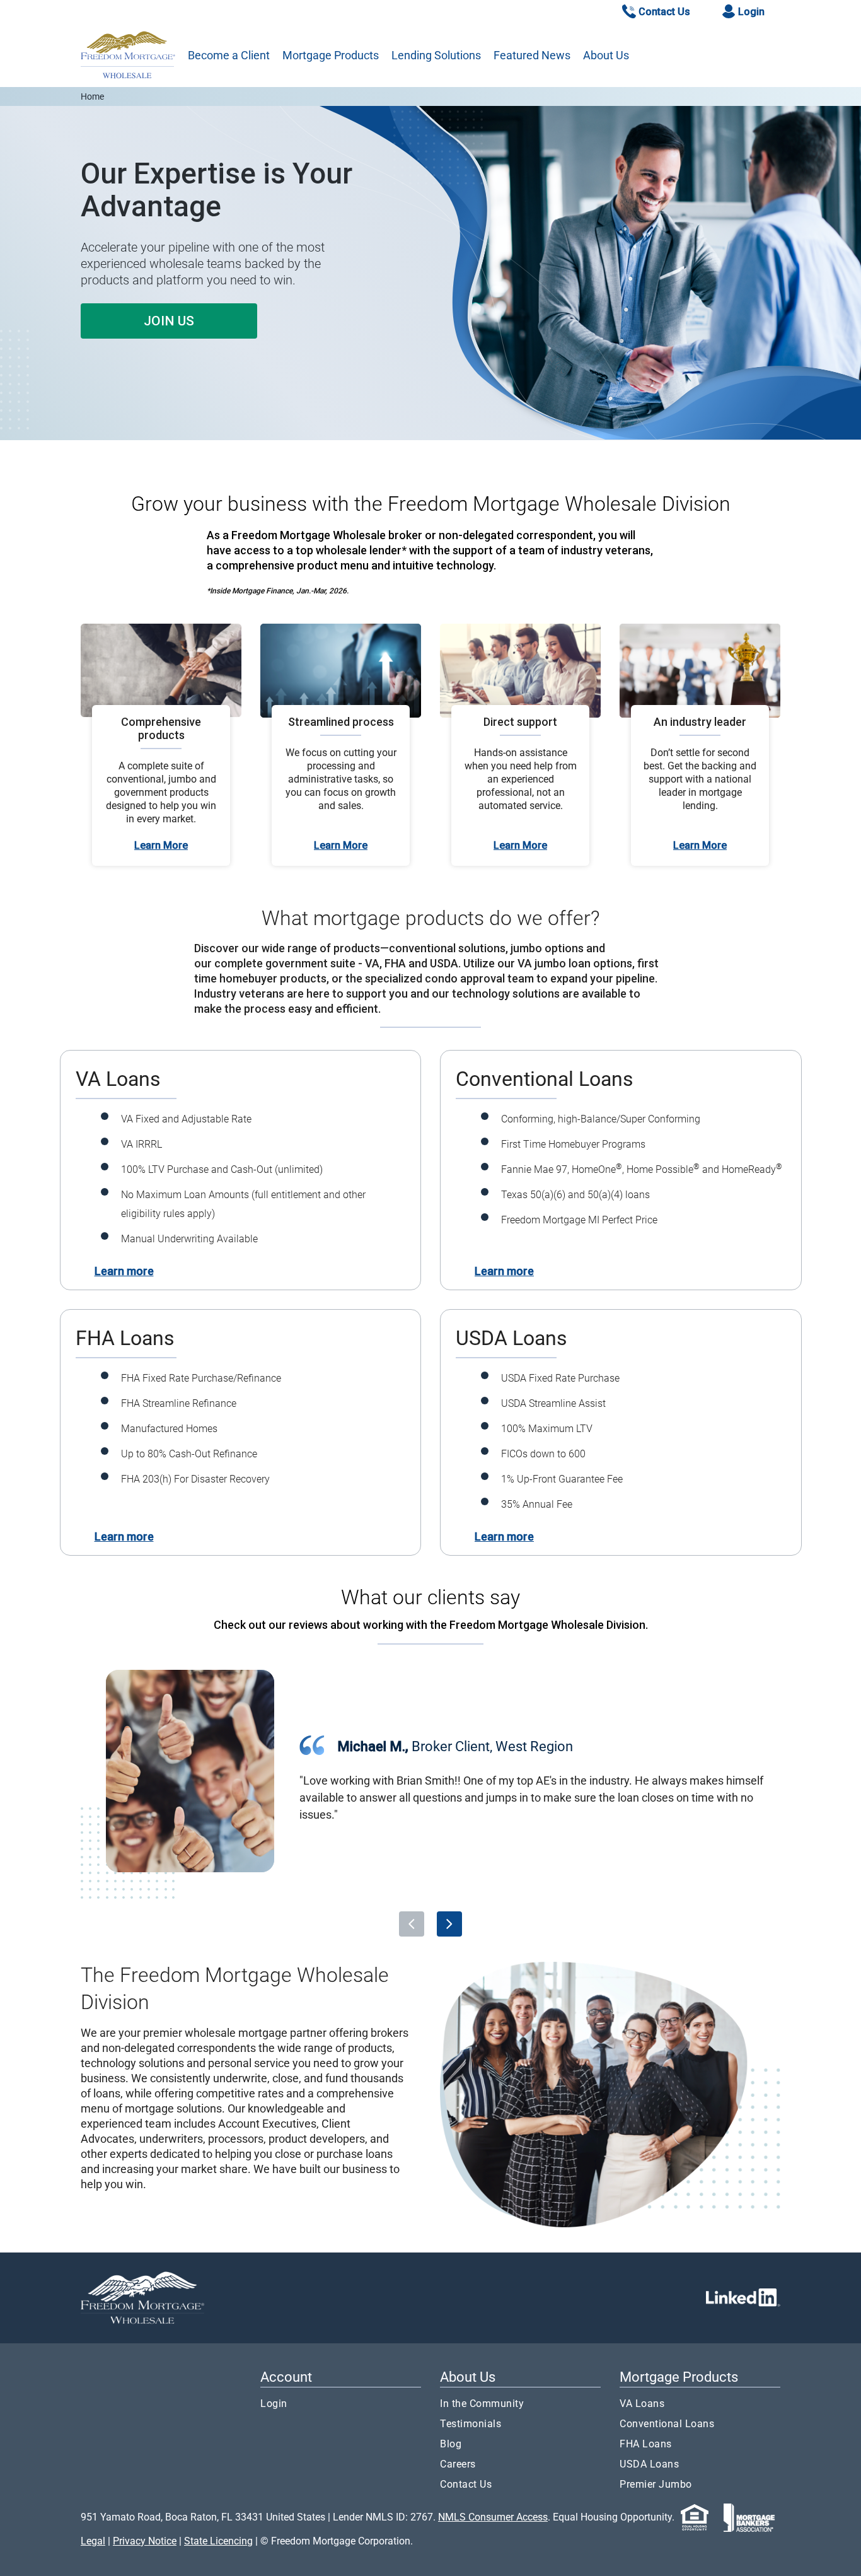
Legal (93, 2541)
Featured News (532, 55)
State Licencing (218, 2541)
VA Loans (642, 2404)
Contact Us (466, 2484)
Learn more (124, 1271)
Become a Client (229, 55)
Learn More (161, 845)
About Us (606, 55)
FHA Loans (646, 2444)
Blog (451, 2444)
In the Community (482, 2404)
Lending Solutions (436, 55)
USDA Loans (649, 2464)
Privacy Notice (145, 2541)
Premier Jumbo (656, 2484)
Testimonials (471, 2424)
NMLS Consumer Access (493, 2517)
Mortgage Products (331, 55)
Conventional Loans (667, 2424)
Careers (458, 2464)
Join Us (169, 321)
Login (274, 2404)
